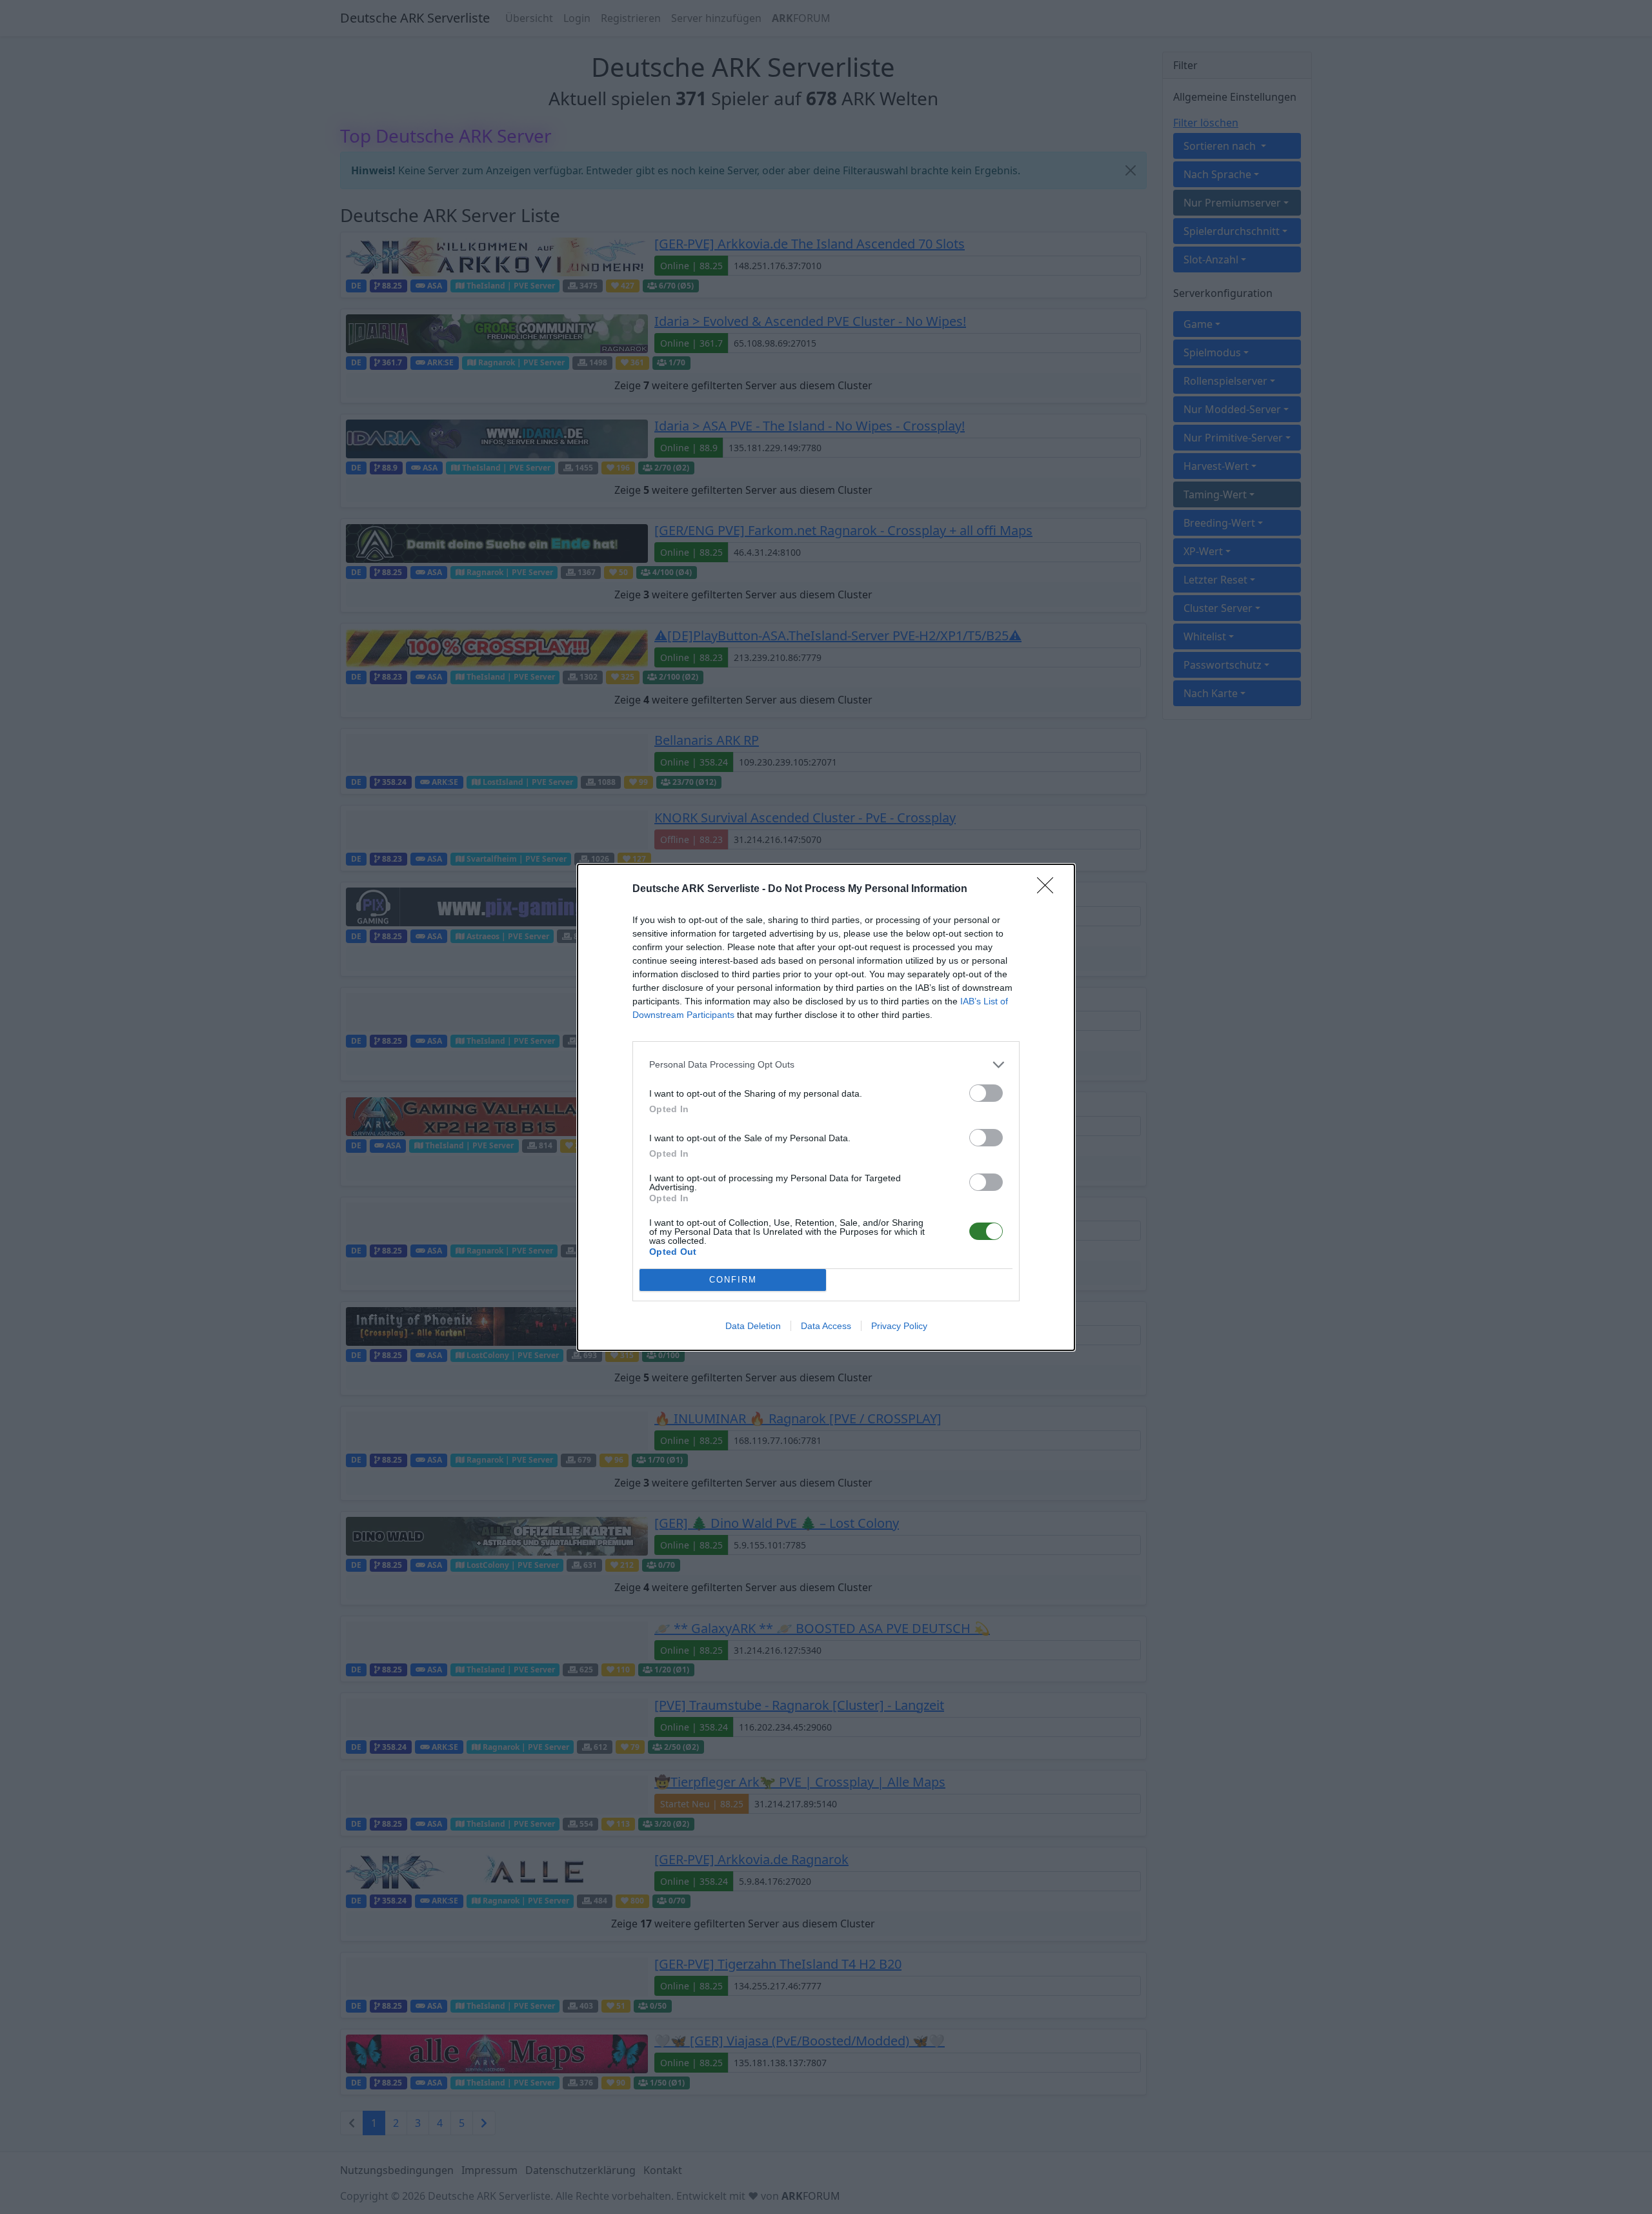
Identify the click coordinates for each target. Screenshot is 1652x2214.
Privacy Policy (899, 1326)
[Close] (1049, 889)
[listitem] (826, 1065)
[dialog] (826, 1107)
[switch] (986, 1093)
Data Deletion (753, 1326)
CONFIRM (733, 1280)
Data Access (826, 1326)
